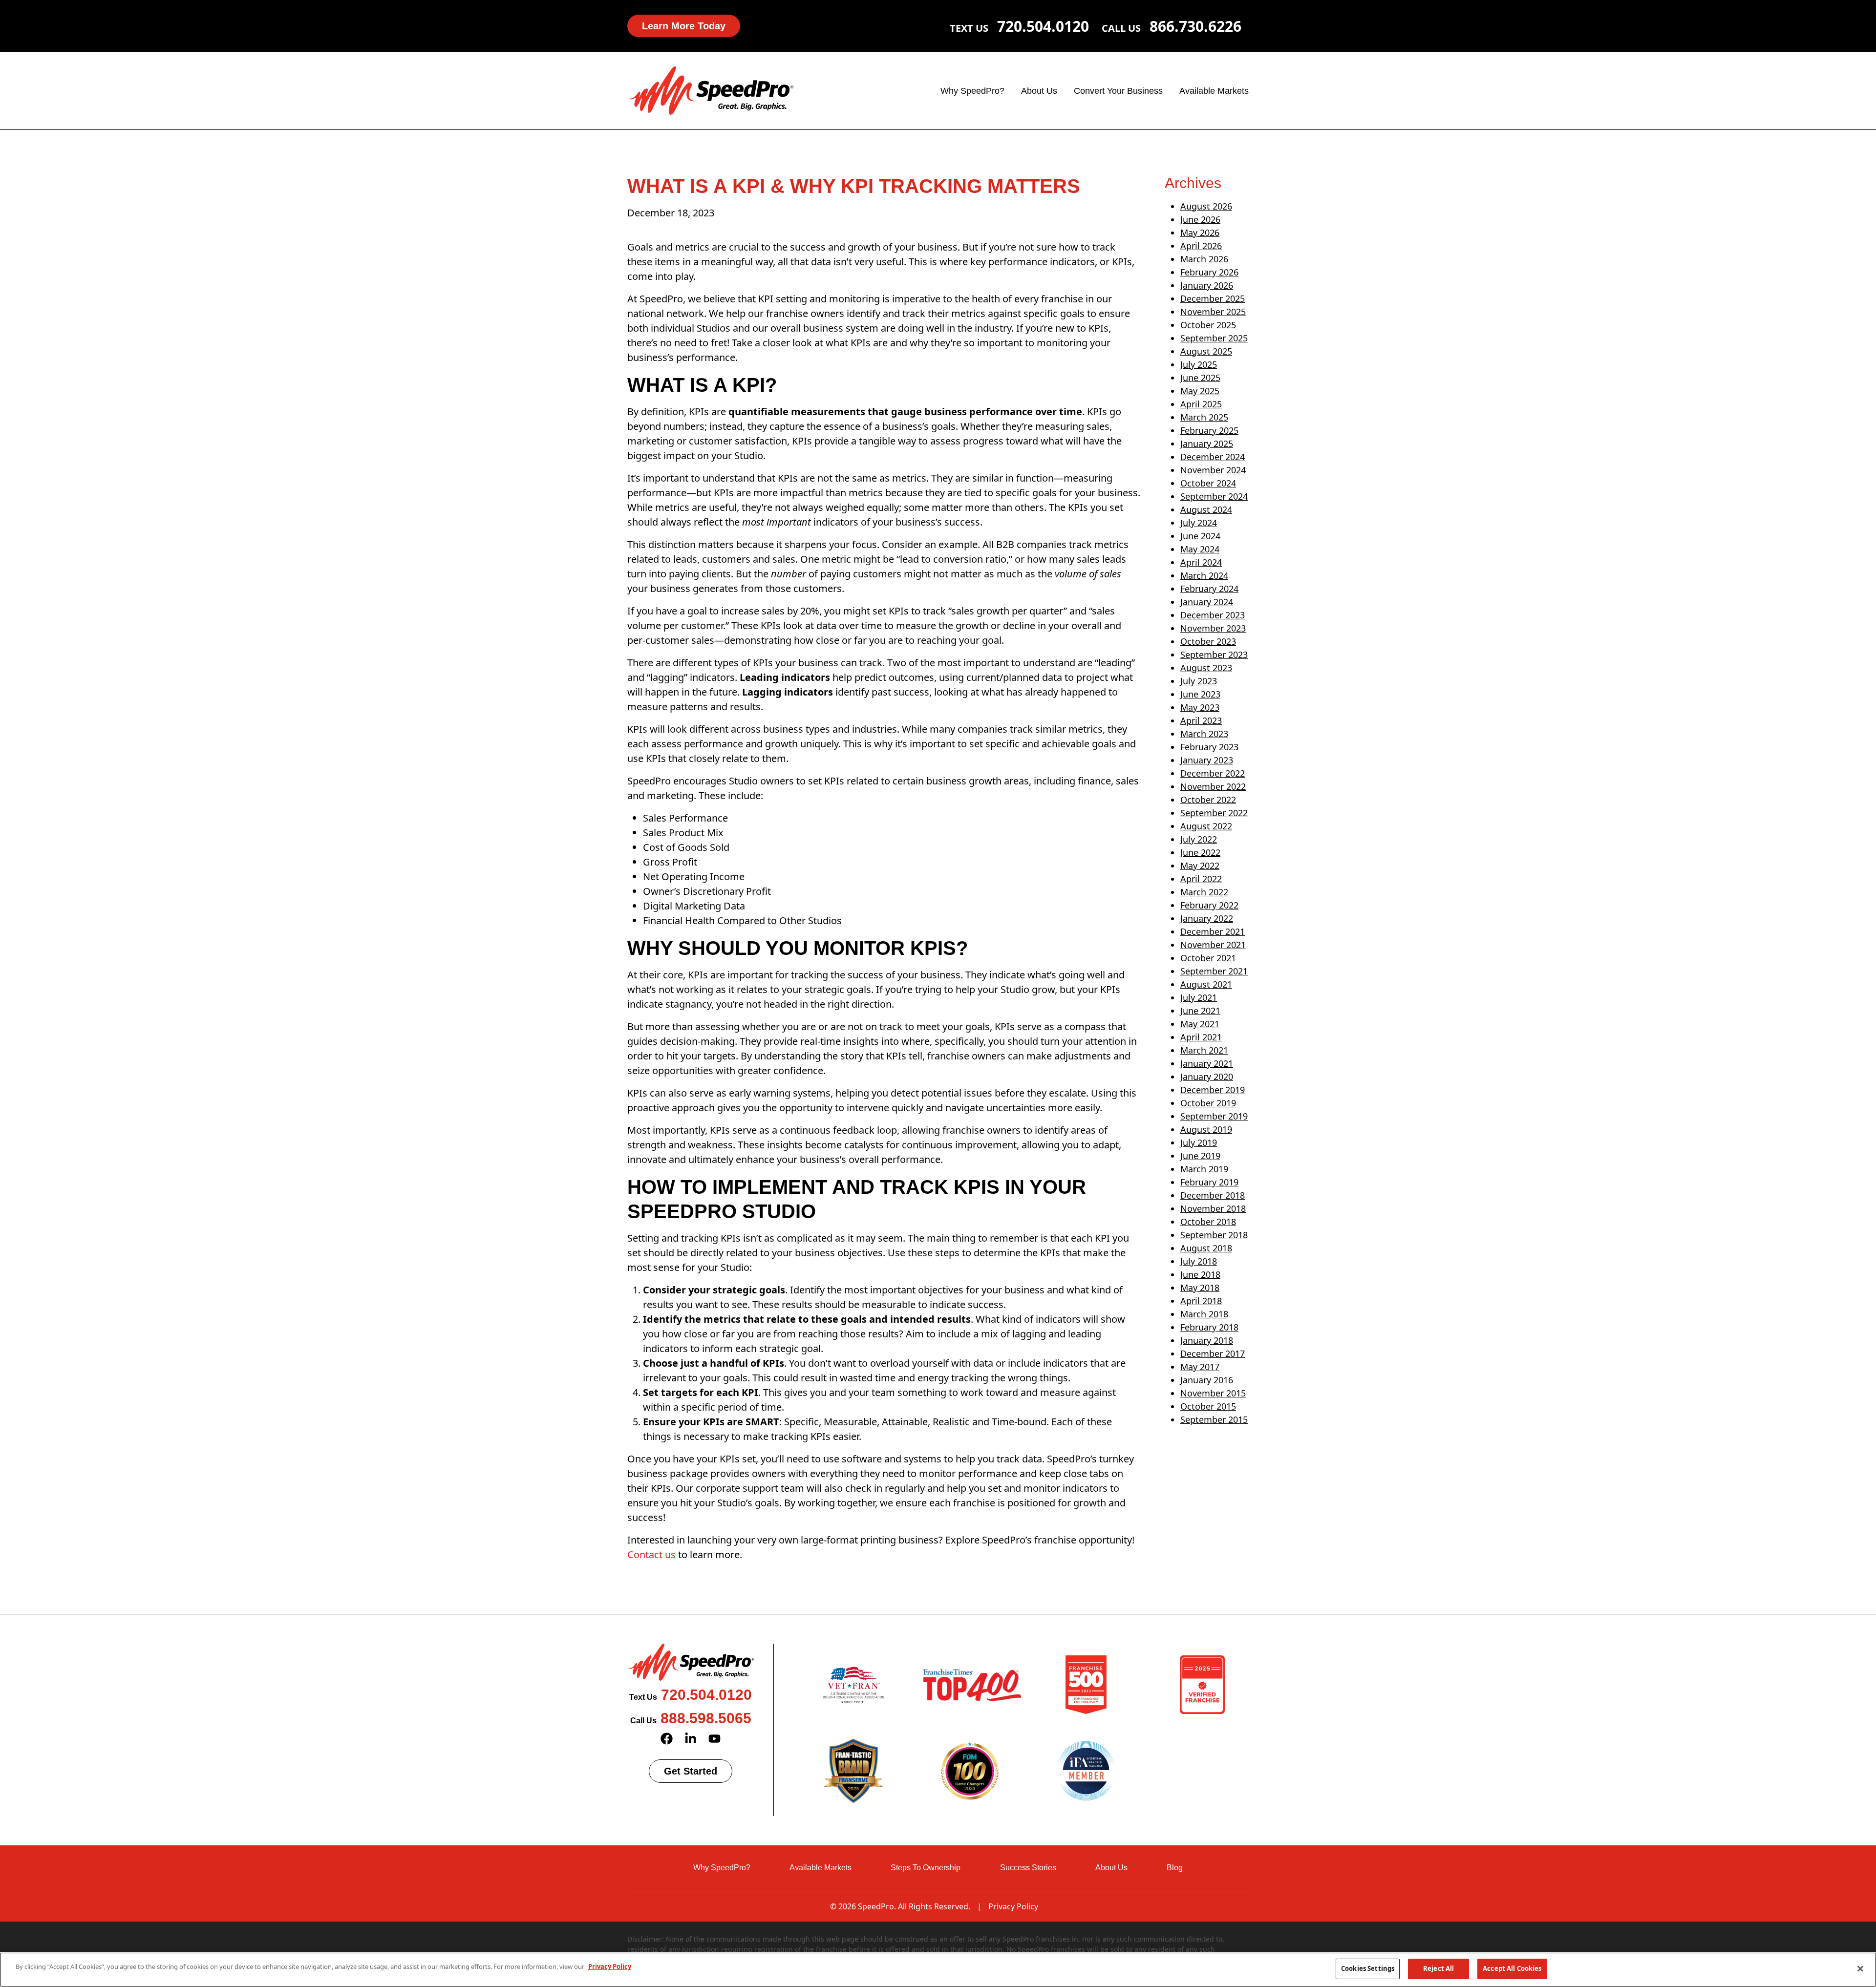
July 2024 (1199, 523)
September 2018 (1214, 1235)
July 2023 (1199, 681)
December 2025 (1213, 298)
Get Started (691, 1771)
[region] (938, 1970)
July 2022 (1199, 839)
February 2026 (1209, 272)
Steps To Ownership (926, 1868)
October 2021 (1208, 958)
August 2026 (1206, 206)
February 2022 (1209, 905)
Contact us (651, 1554)
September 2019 (1214, 1116)
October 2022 (1208, 800)
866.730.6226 (1195, 26)
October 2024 (1208, 483)
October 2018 (1208, 1222)
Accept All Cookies (1512, 1968)
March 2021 (1204, 1050)
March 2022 (1204, 892)
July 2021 (1199, 997)
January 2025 (1207, 444)
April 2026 (1201, 246)
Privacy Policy (1013, 1906)
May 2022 (1200, 866)
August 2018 (1206, 1248)
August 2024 (1206, 509)
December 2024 (1213, 457)
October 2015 (1208, 1406)
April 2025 (1201, 404)
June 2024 (1200, 536)
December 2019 (1213, 1090)
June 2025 (1200, 378)
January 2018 (1207, 1340)
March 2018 (1204, 1314)
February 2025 (1209, 430)
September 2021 (1214, 971)
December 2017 (1213, 1353)
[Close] (1860, 1968)
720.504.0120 (1043, 26)
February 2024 (1209, 589)
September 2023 (1214, 655)
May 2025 (1200, 391)
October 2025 (1208, 325)
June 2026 (1200, 219)
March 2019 (1204, 1169)
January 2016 (1207, 1380)
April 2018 (1201, 1301)
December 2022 (1213, 773)
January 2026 (1207, 285)
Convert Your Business (1118, 91)
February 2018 (1209, 1327)
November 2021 (1213, 945)
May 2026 (1200, 233)
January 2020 (1207, 1077)
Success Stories (1028, 1868)
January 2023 (1207, 760)
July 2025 (1199, 364)
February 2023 (1209, 747)
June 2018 (1200, 1274)
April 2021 (1201, 1037)
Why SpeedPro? (972, 91)
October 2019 (1208, 1103)
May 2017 (1200, 1367)
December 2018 (1213, 1195)
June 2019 (1200, 1156)
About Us (1039, 91)
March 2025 (1204, 417)
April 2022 (1201, 879)
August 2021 (1206, 984)
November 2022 (1213, 786)
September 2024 (1214, 496)
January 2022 (1207, 918)
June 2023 (1200, 694)
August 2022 (1206, 826)
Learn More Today (684, 26)
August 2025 (1206, 351)
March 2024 (1204, 575)
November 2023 (1213, 628)
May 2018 (1200, 1288)
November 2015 (1213, 1393)
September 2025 (1214, 338)
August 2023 (1206, 668)
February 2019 (1209, 1182)
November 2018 (1213, 1208)
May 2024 (1200, 549)
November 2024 (1213, 470)
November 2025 (1213, 312)
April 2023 (1201, 720)
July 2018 (1199, 1261)
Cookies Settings (1368, 1968)
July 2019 (1199, 1142)
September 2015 (1214, 1419)
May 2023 (1200, 707)
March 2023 (1204, 734)
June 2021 (1200, 1011)
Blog (1175, 1868)
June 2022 (1200, 852)
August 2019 (1206, 1129)
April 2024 (1201, 562)
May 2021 (1200, 1024)
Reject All (1439, 1968)
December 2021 (1213, 931)
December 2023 (1213, 615)
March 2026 (1204, 259)
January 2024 (1207, 602)
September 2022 (1214, 813)
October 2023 (1208, 641)
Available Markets (1214, 91)
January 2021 (1207, 1063)
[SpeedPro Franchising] (710, 90)
